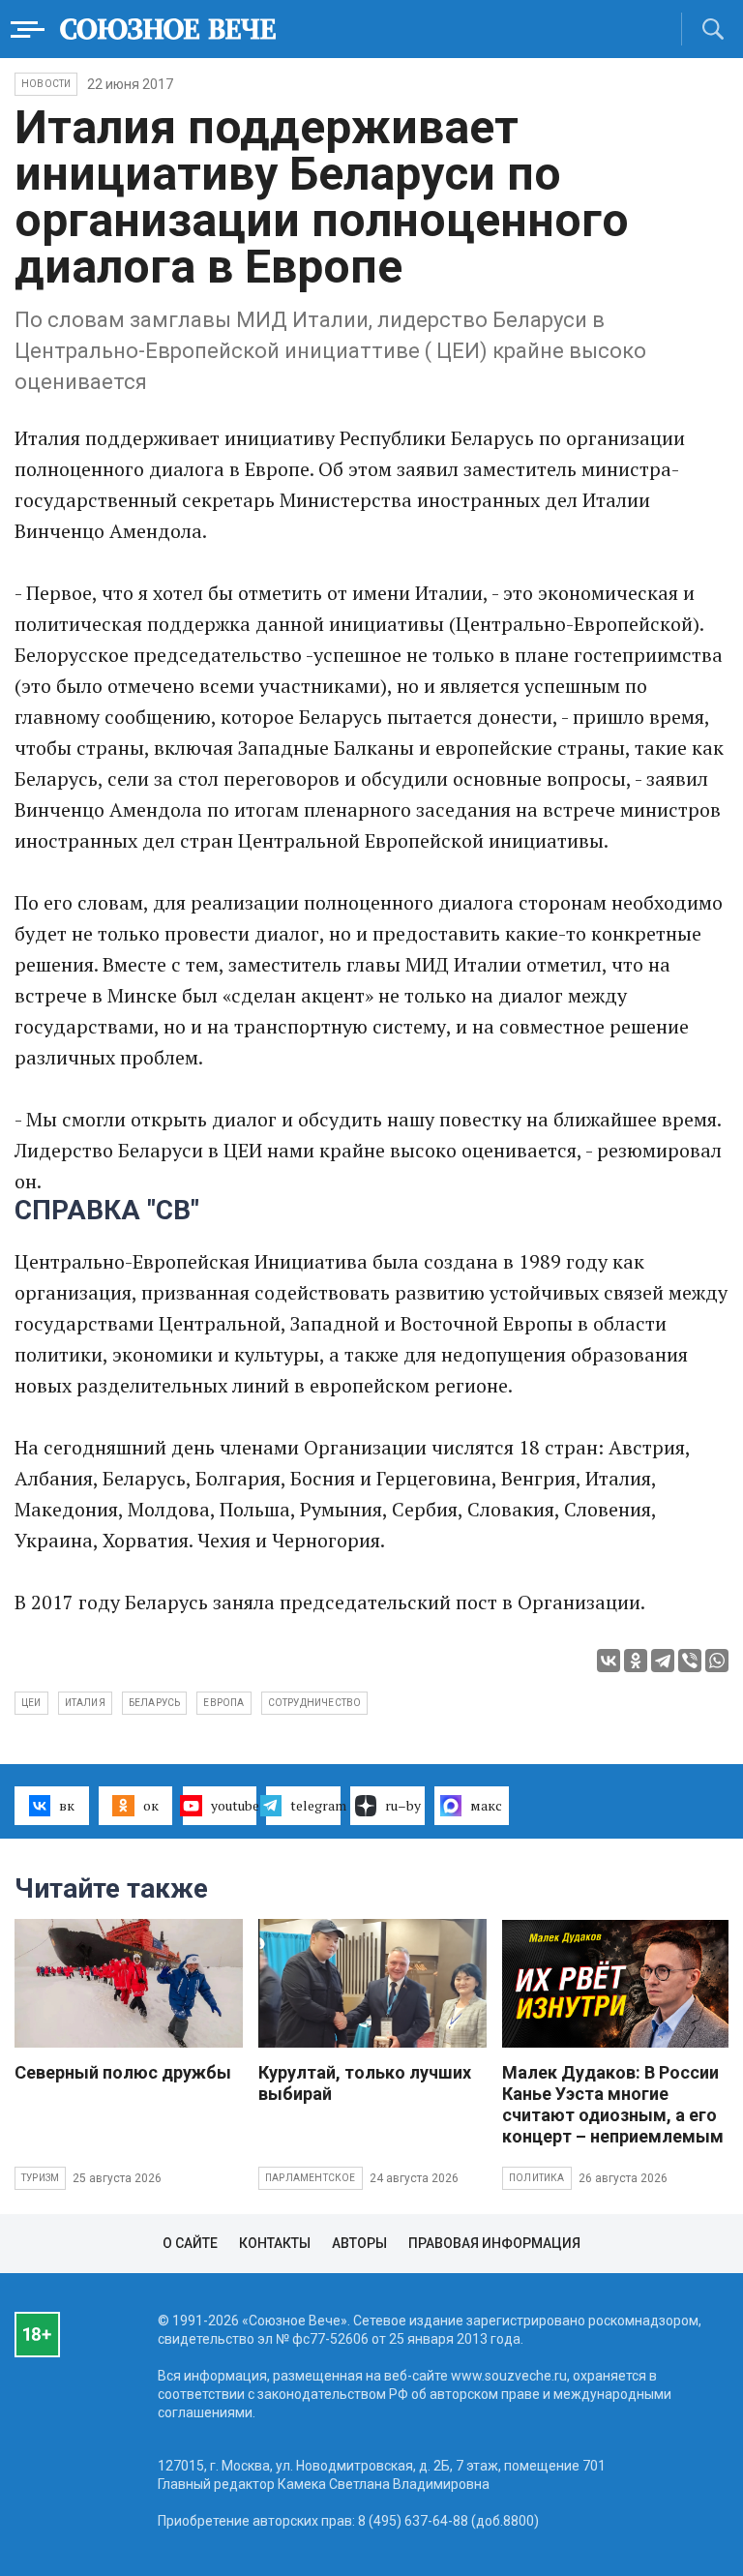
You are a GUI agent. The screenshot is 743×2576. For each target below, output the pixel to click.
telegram (315, 1805)
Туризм (40, 2178)
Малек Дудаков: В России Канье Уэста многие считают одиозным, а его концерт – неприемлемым (613, 2104)
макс (486, 1805)
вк (67, 1805)
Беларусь (155, 1703)
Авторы (359, 2243)
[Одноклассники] (636, 1661)
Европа (223, 1703)
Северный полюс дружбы (123, 2072)
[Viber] (690, 1661)
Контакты (275, 2243)
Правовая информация (494, 2243)
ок (151, 1805)
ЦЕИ (31, 1703)
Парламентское (311, 2178)
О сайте (190, 2243)
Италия (85, 1703)
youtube (234, 1805)
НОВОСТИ (46, 84)
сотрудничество (315, 1703)
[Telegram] (663, 1661)
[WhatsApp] (717, 1661)
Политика (537, 2178)
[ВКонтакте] (609, 1661)
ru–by (403, 1805)
